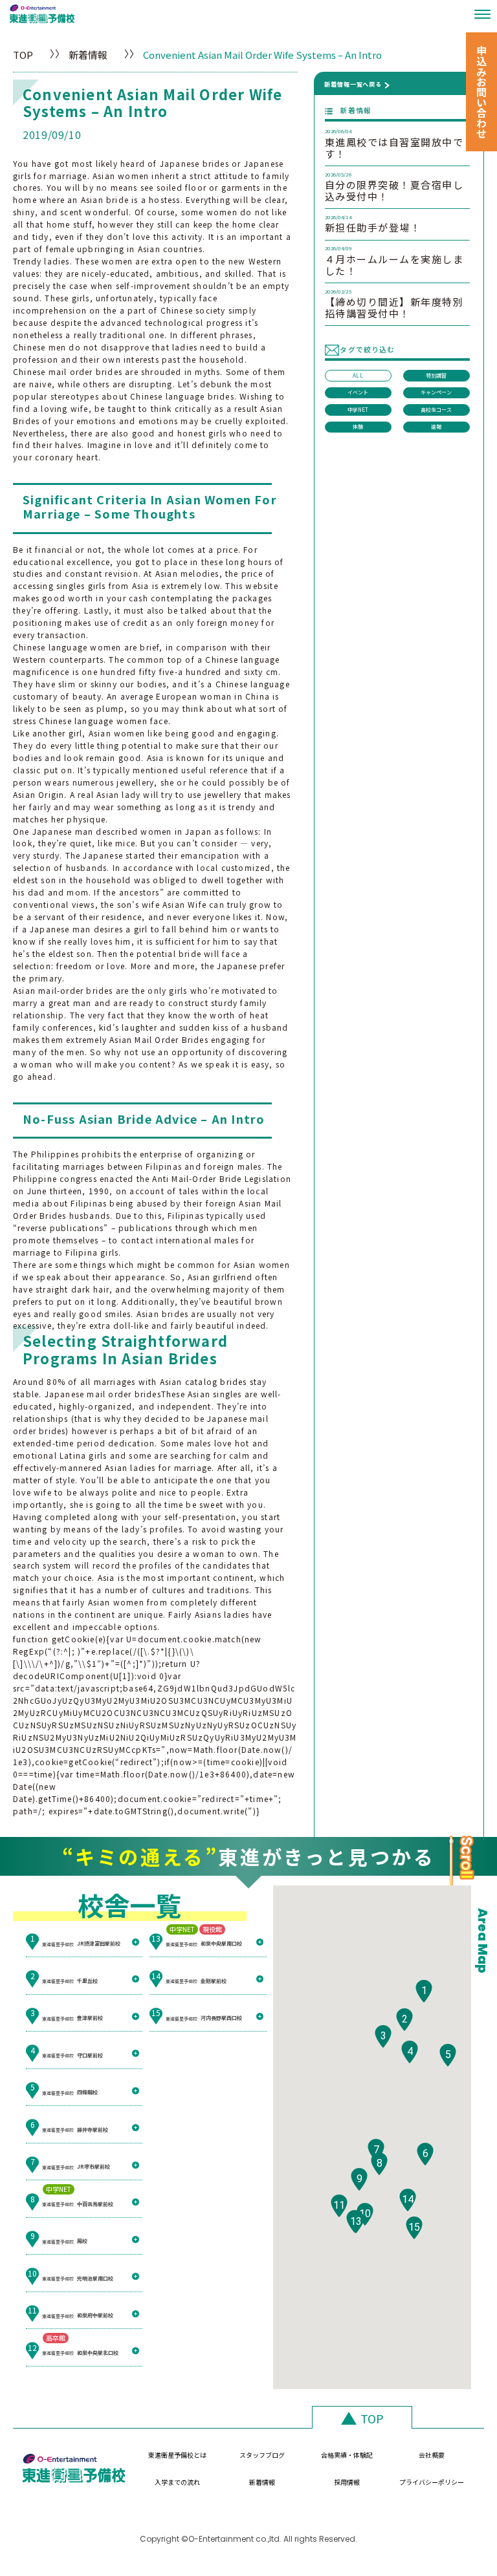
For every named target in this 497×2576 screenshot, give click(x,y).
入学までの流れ (177, 2482)
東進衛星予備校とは (177, 2455)
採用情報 (347, 2482)
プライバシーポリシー (432, 2482)
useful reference (215, 770)
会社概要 (432, 2455)
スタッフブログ (262, 2455)
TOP (23, 55)
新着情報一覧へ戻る (353, 84)
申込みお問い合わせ (481, 92)
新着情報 (88, 55)
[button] (424, 1991)
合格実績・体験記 (347, 2455)
